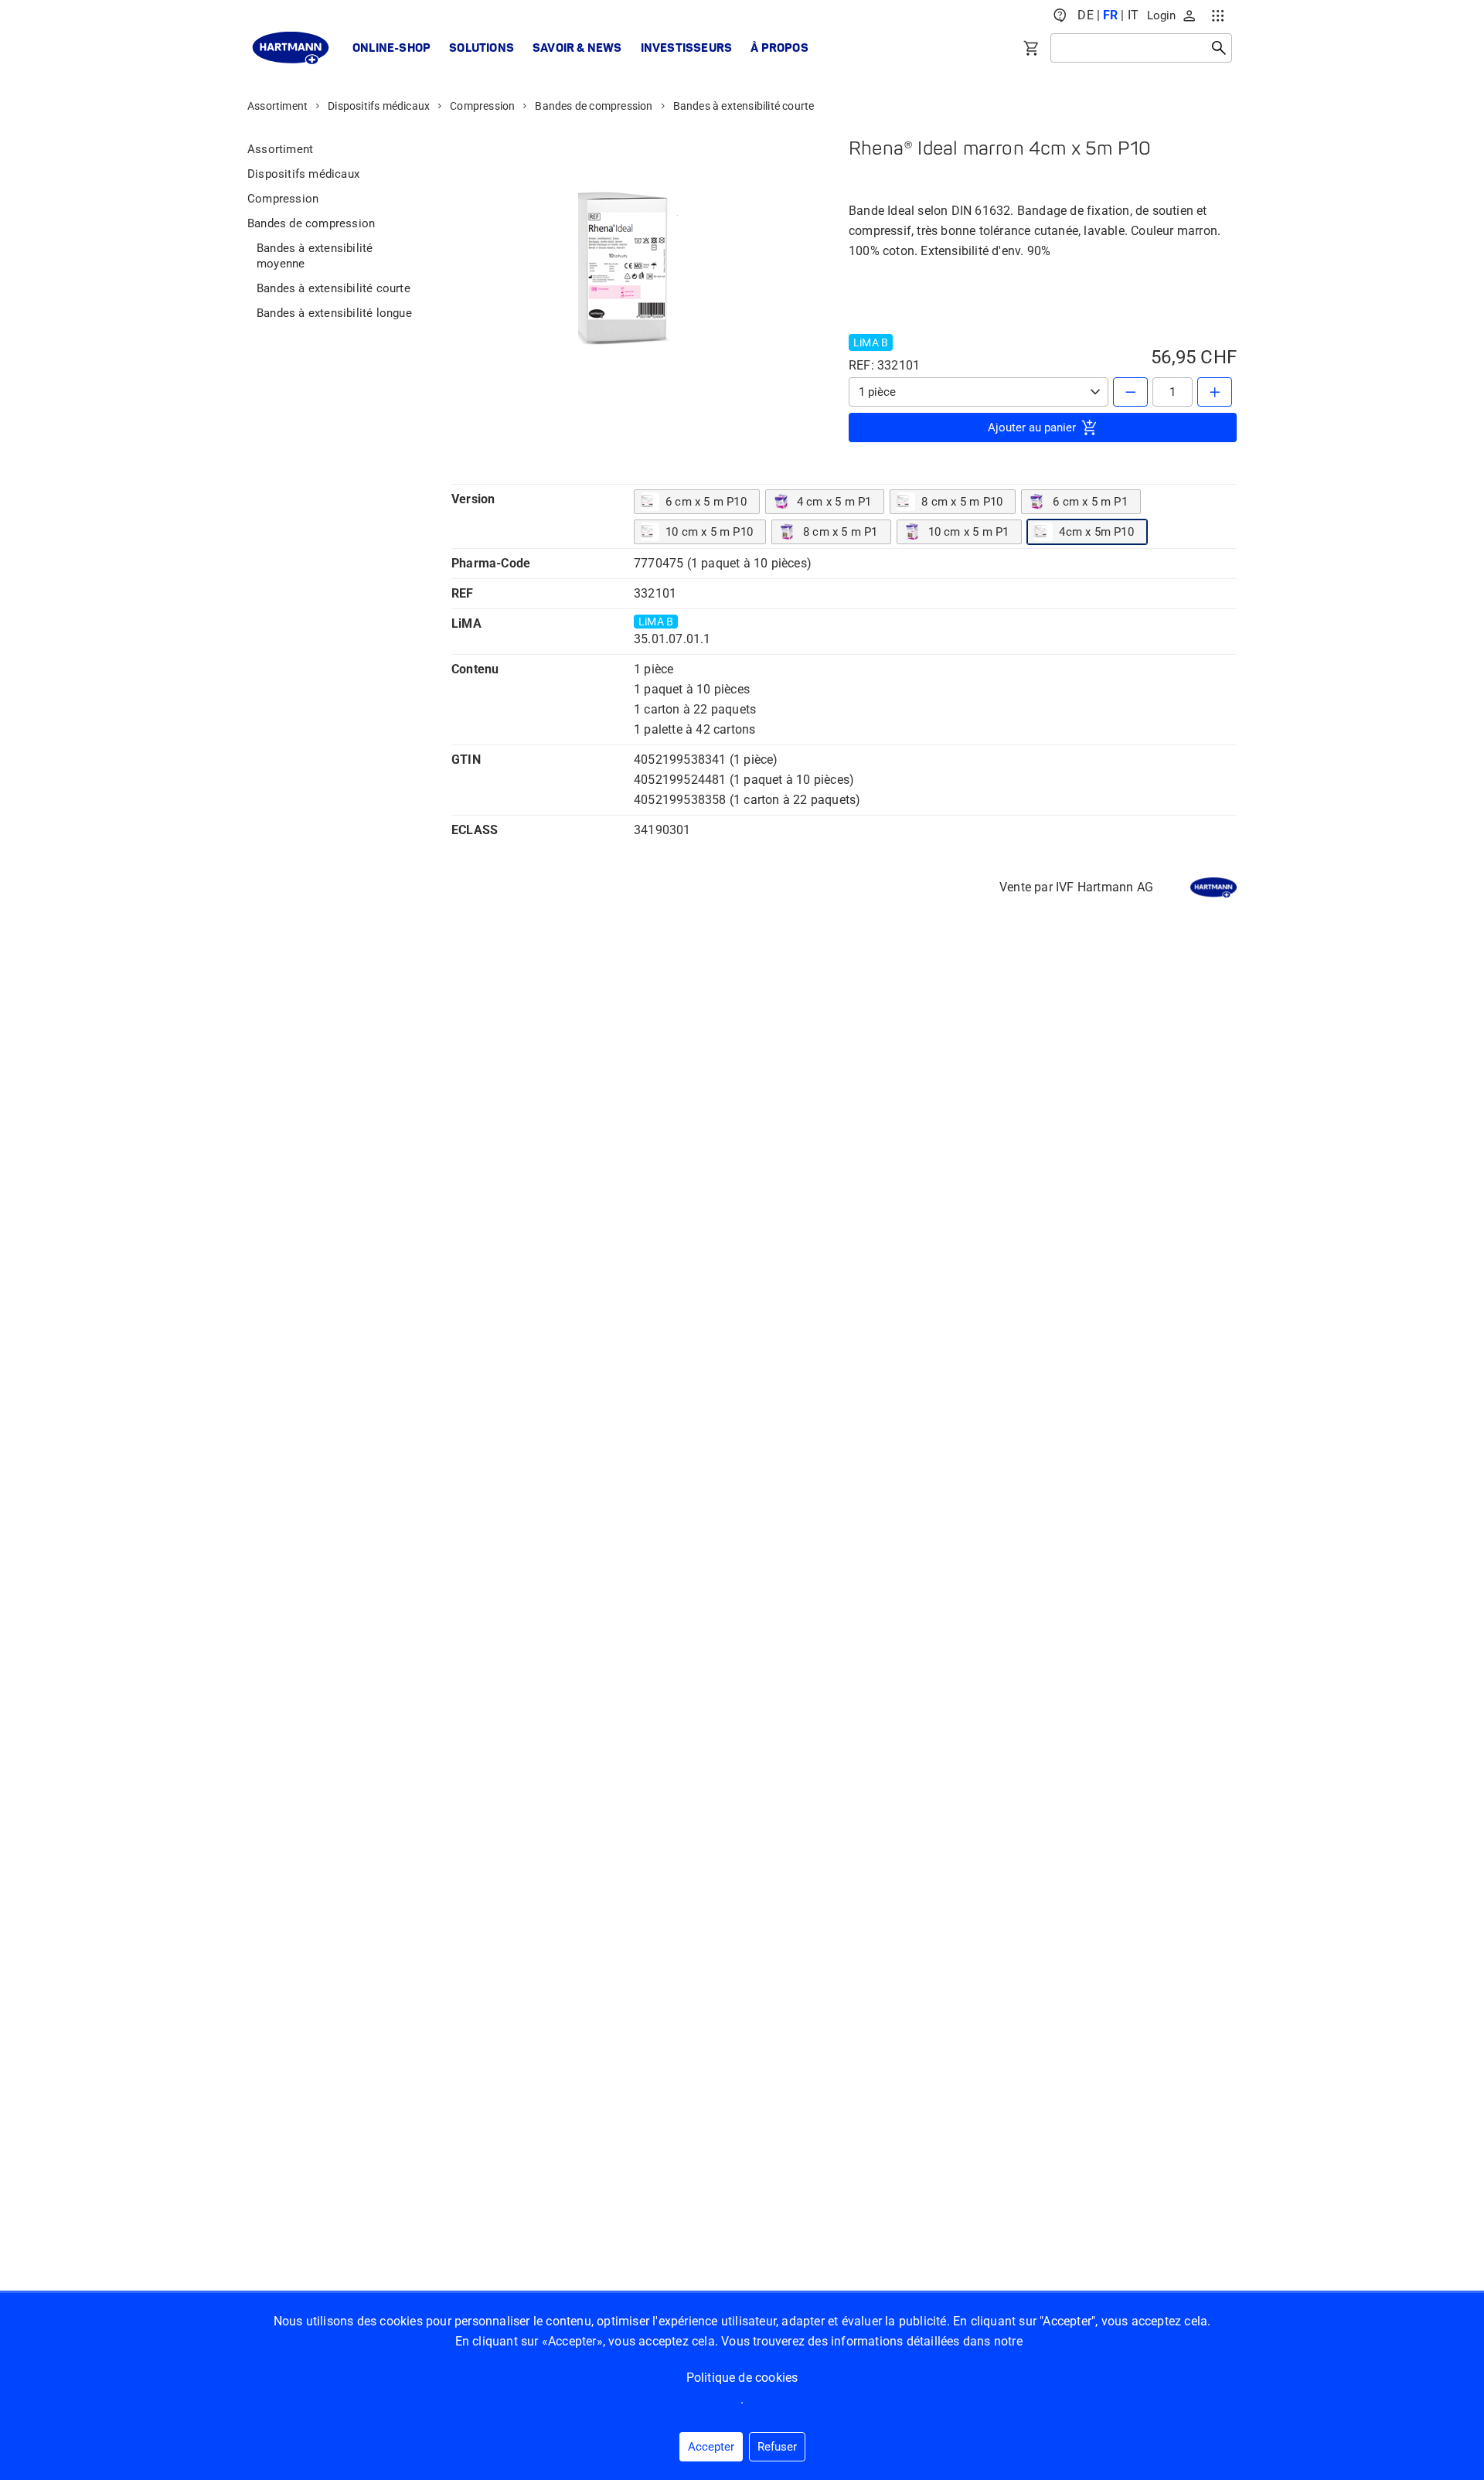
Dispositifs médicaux (379, 106)
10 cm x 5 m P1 (969, 532)
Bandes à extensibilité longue (334, 313)
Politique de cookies (742, 2378)
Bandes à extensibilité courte (744, 106)
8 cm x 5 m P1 (841, 532)
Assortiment (277, 106)
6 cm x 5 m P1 (1090, 502)
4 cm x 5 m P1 (834, 502)
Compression (482, 106)
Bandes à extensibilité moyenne (315, 256)
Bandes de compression (594, 106)
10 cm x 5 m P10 (709, 532)
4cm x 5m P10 (1096, 532)
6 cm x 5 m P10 (706, 502)
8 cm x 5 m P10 (962, 502)
